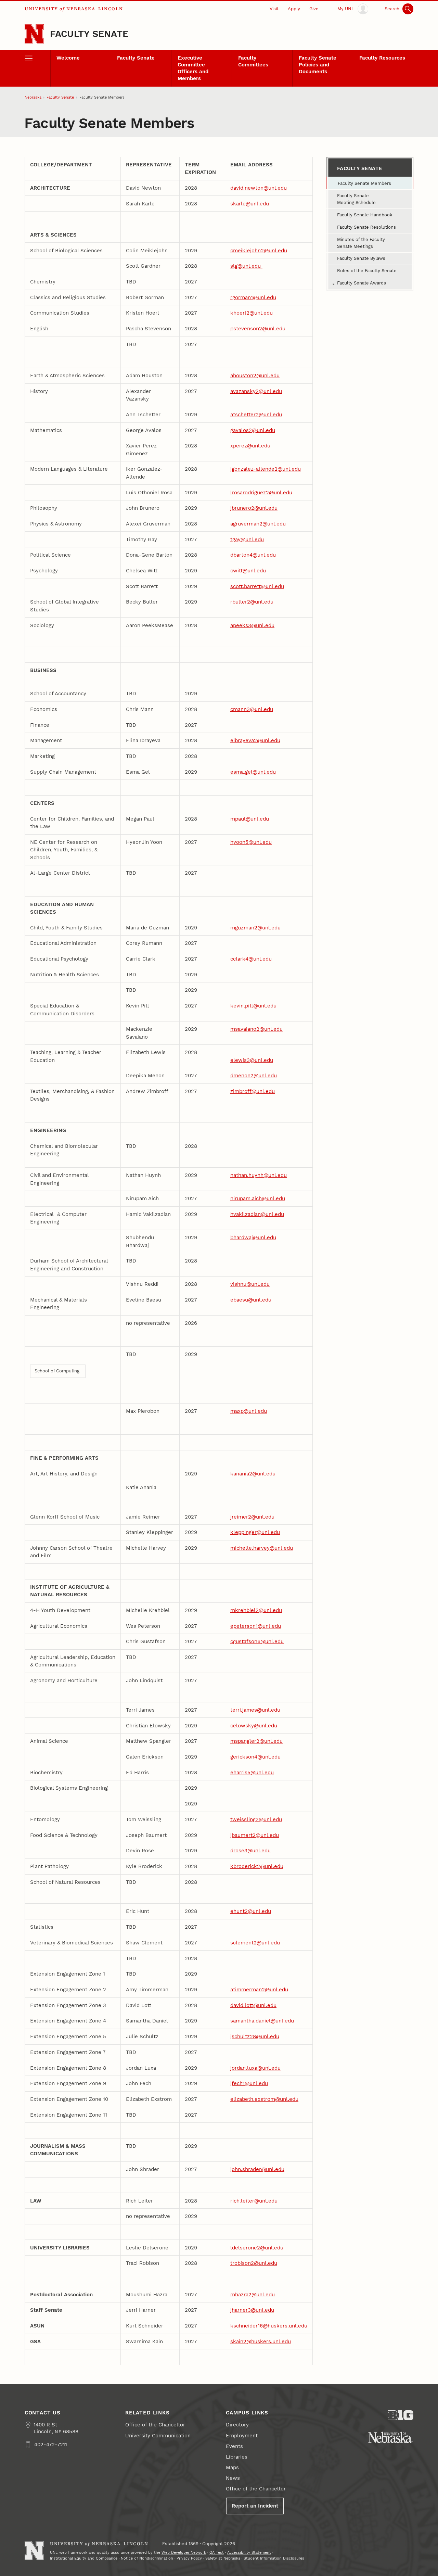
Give (314, 9)
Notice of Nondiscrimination (147, 2558)
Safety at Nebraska (223, 2558)
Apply (294, 9)
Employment (242, 2436)
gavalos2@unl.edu (253, 430)
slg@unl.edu (246, 266)
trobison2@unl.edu (254, 2263)
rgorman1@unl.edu (253, 297)
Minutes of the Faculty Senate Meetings (361, 243)
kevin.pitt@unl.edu (253, 1006)
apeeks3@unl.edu (252, 625)
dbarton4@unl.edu (253, 555)
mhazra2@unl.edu (253, 2295)
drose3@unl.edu (250, 1851)
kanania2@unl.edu (253, 1474)
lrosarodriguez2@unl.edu (261, 493)
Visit (274, 9)
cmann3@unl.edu (252, 709)
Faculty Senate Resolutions (366, 227)
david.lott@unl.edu (253, 2005)
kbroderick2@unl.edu (257, 1866)
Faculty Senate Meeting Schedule (356, 199)
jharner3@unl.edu (252, 2310)
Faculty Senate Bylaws (361, 258)
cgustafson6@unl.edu (257, 1641)
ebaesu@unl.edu (251, 1300)
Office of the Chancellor (155, 2425)
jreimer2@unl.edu (252, 1517)
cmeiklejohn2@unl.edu (259, 251)
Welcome (68, 58)
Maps (232, 2467)
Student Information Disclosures (274, 2558)
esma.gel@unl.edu (253, 772)
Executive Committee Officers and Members (193, 68)
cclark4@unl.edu (251, 959)
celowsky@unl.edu (254, 1726)
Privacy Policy (189, 2558)
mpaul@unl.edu (250, 819)
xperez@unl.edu (250, 446)
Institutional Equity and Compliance (84, 2558)
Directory (237, 2425)
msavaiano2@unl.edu (256, 1029)
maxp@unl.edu (249, 1411)
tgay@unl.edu (247, 540)
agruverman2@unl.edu (258, 524)
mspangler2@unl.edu (256, 1741)
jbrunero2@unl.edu (254, 508)
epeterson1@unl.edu (256, 1626)
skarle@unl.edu (250, 204)
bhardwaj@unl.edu (253, 1238)
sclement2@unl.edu (255, 1943)
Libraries (237, 2457)
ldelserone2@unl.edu (257, 2248)
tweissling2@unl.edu (256, 1819)
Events (234, 2446)
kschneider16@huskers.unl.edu (269, 2326)
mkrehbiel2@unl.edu (256, 1610)
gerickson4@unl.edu (255, 1757)
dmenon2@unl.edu (254, 1076)
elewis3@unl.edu (252, 1060)
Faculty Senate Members (364, 183)
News (233, 2478)
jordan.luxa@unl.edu (255, 2068)
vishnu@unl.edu (250, 1284)
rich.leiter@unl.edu (254, 2201)
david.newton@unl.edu (259, 188)
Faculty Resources (382, 58)
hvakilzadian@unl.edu (257, 1214)
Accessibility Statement (249, 2553)
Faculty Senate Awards (362, 283)
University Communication (158, 2436)
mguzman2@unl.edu (255, 928)
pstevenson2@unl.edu (258, 329)
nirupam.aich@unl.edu (258, 1198)
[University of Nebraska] (391, 2437)
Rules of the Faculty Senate (367, 271)
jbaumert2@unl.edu (255, 1835)
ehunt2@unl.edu (251, 1911)
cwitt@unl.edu (248, 571)
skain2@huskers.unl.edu (261, 2342)
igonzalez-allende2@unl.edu (266, 469)
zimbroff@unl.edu (253, 1091)
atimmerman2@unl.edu (259, 1990)
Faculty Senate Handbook (365, 215)
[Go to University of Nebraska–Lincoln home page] (34, 34)
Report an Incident (255, 2506)
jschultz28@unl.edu (255, 2036)
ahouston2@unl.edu (255, 376)
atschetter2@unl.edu (256, 415)
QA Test (217, 2553)
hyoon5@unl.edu (251, 842)
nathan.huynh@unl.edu (259, 1175)
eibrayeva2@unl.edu (255, 740)
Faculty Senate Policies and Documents (318, 65)
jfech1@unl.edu (249, 2083)
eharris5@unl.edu (252, 1773)
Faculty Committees (253, 61)
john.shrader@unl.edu (257, 2169)
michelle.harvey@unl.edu (262, 1548)
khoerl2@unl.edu (252, 313)
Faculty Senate (89, 34)
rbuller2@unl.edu (252, 602)
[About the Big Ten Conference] (401, 2415)
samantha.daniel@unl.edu (262, 2021)
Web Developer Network (184, 2553)
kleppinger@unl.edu (255, 1532)
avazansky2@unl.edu (256, 391)
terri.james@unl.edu (255, 1710)
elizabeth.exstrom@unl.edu (264, 2099)
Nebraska (33, 97)
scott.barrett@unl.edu (257, 586)
